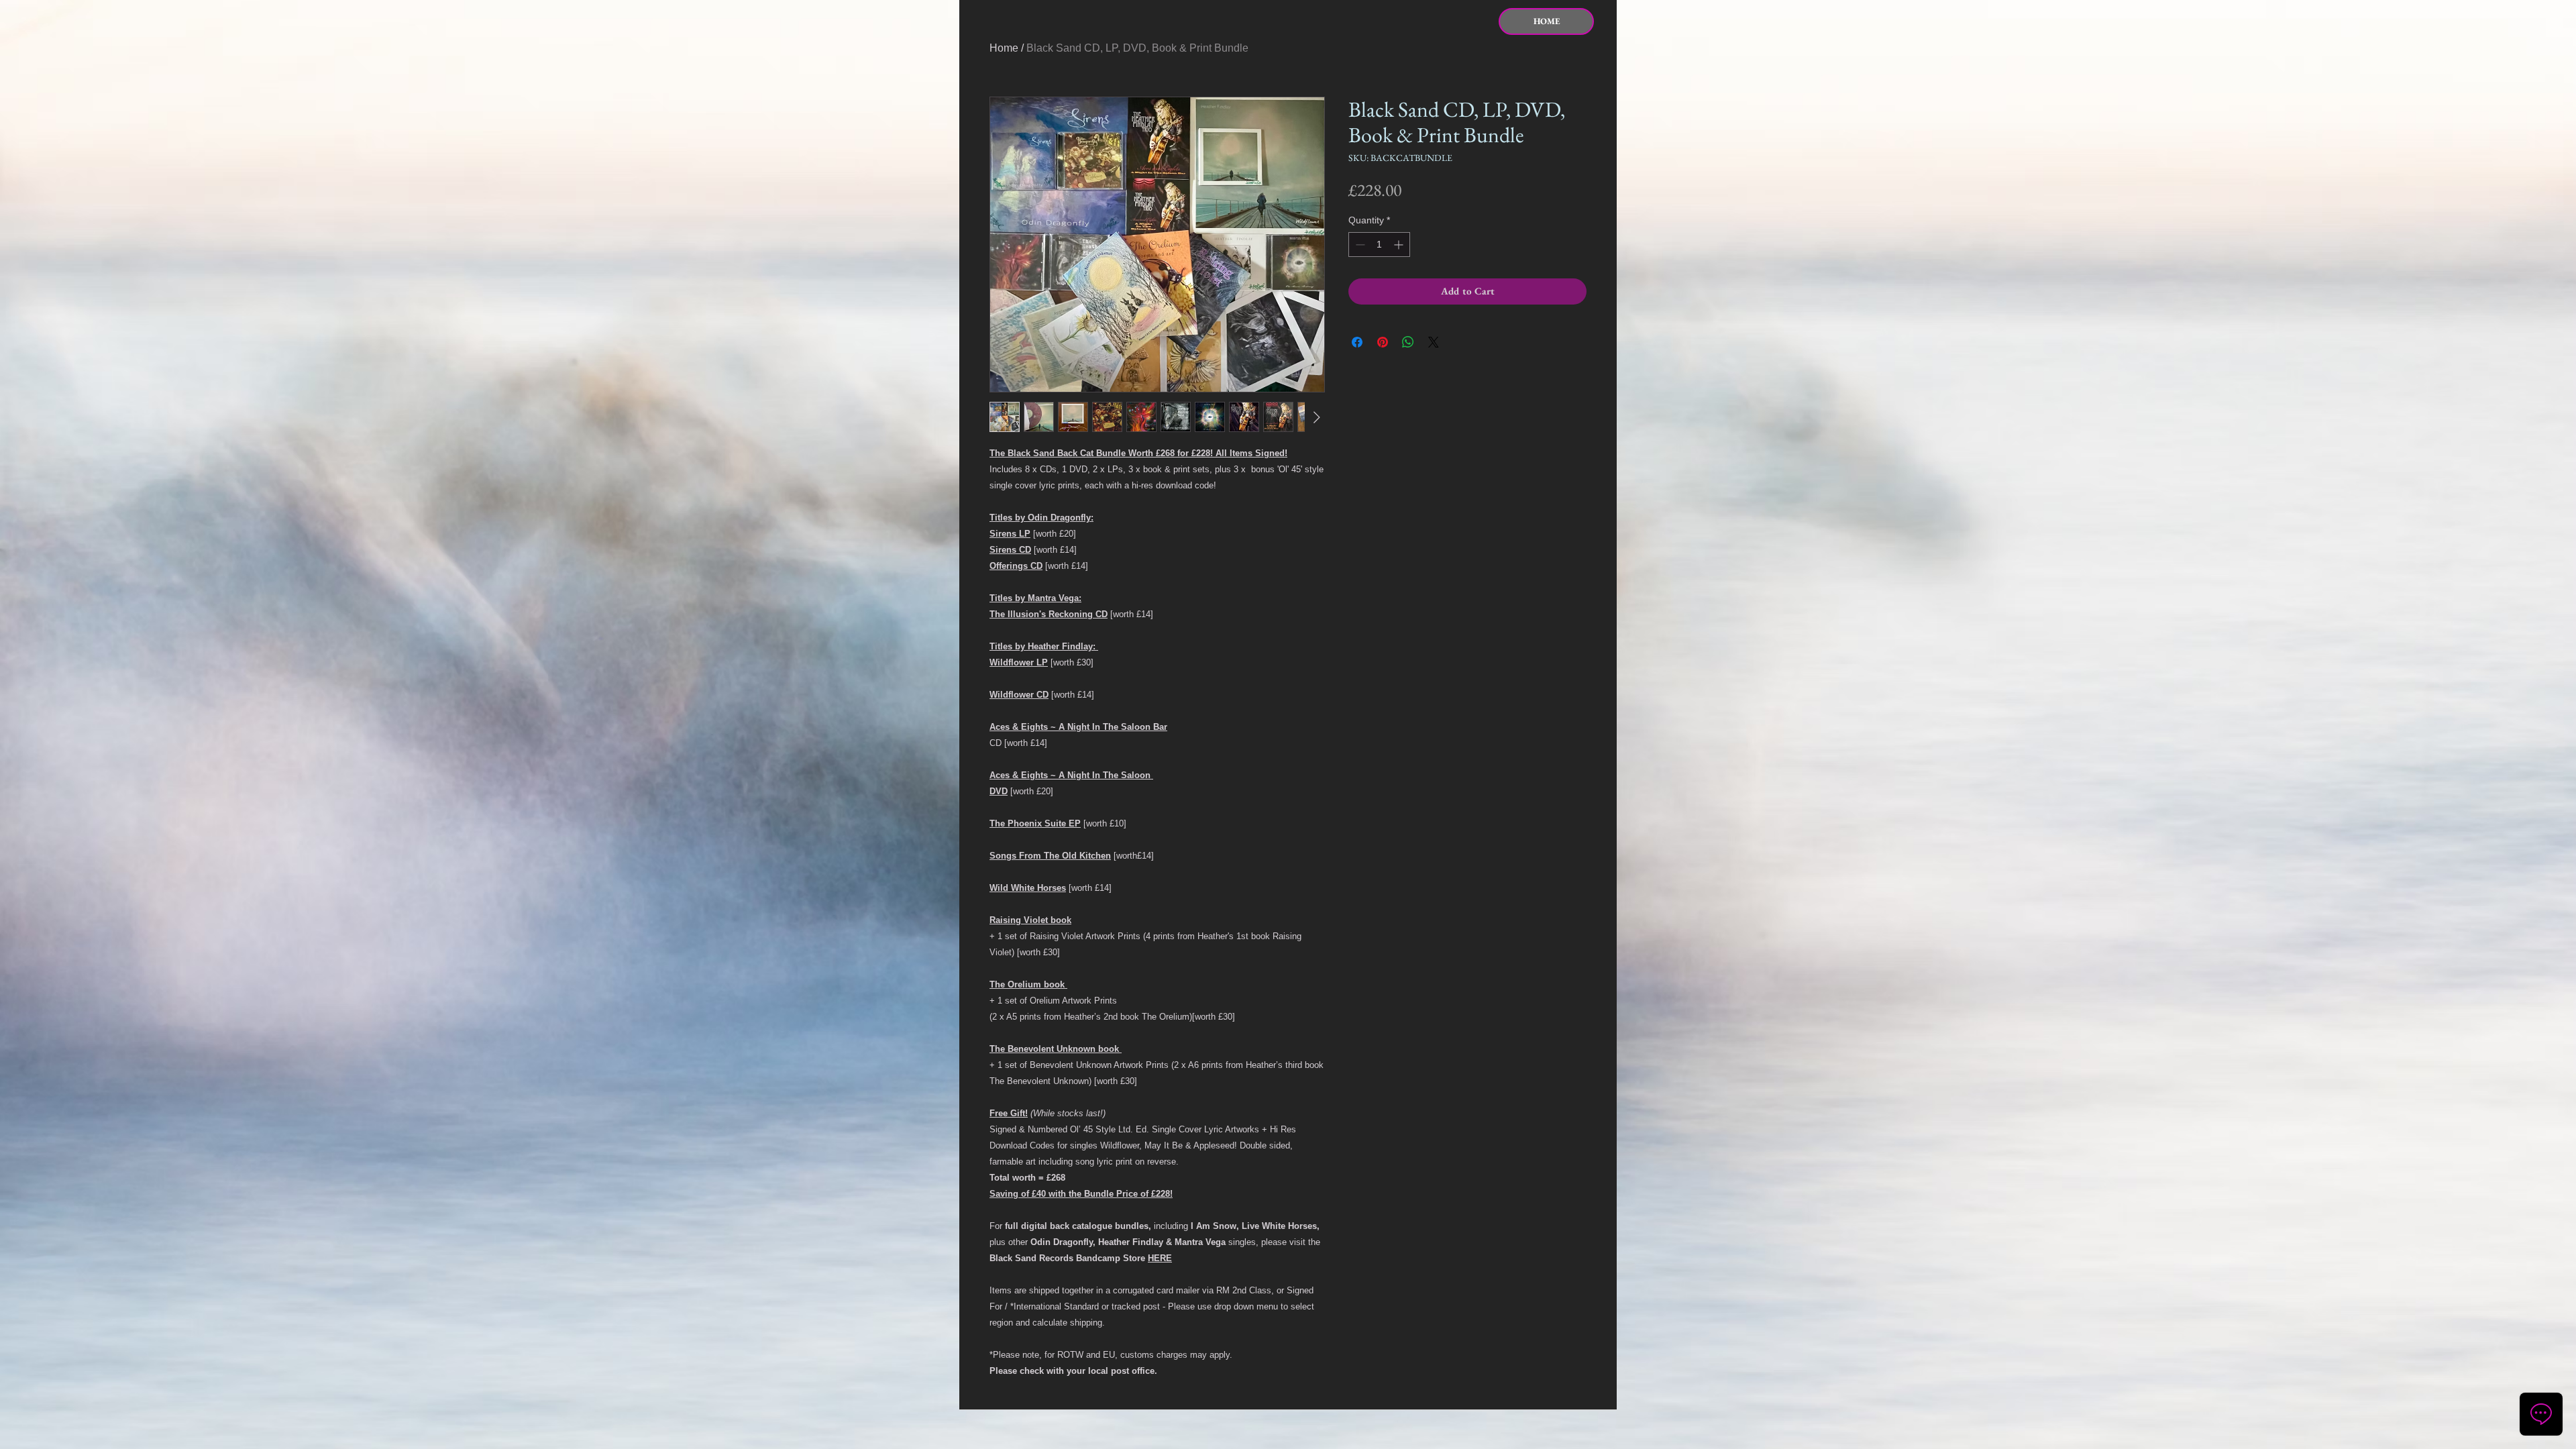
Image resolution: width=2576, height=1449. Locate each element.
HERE (1160, 1258)
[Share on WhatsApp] (1408, 342)
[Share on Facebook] (1357, 342)
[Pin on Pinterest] (1383, 342)
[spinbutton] (1379, 245)
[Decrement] (1359, 245)
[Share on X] (1434, 342)
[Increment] (1400, 245)
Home (1004, 48)
